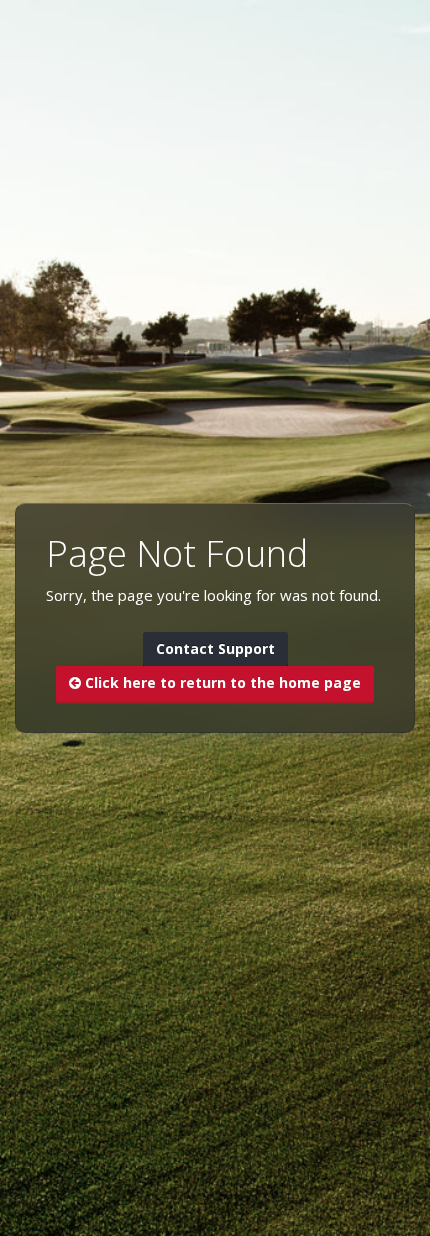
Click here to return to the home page (221, 682)
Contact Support (215, 648)
